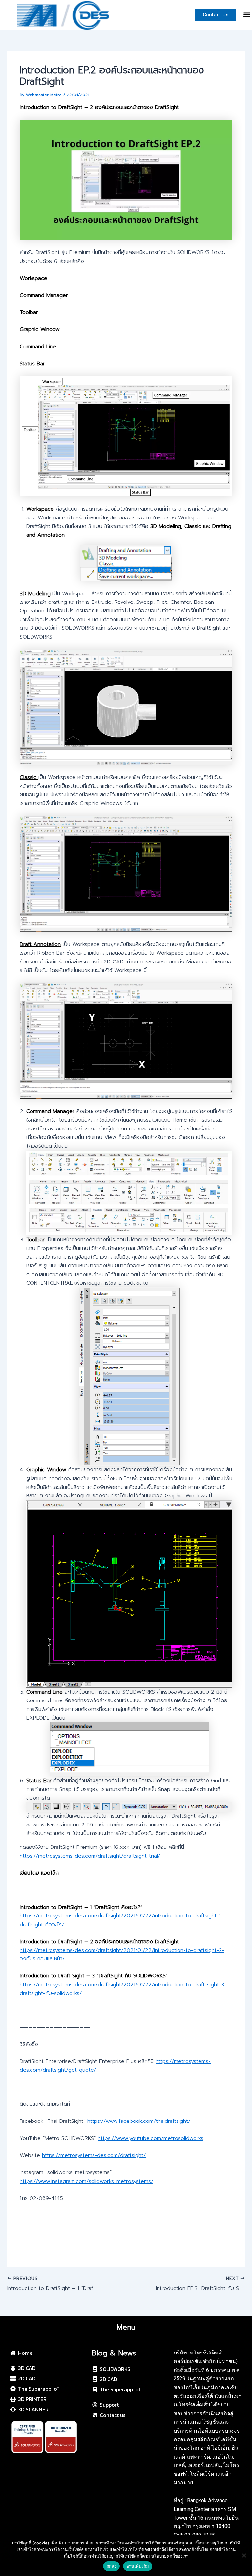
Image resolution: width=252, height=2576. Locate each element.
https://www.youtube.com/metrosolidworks (151, 2138)
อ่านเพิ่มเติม (138, 2566)
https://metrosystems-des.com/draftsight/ (94, 2155)
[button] (247, 15)
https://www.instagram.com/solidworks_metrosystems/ (86, 2181)
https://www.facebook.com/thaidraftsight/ (139, 2121)
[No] (244, 2555)
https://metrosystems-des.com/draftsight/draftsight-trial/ (90, 1856)
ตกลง (111, 2566)
